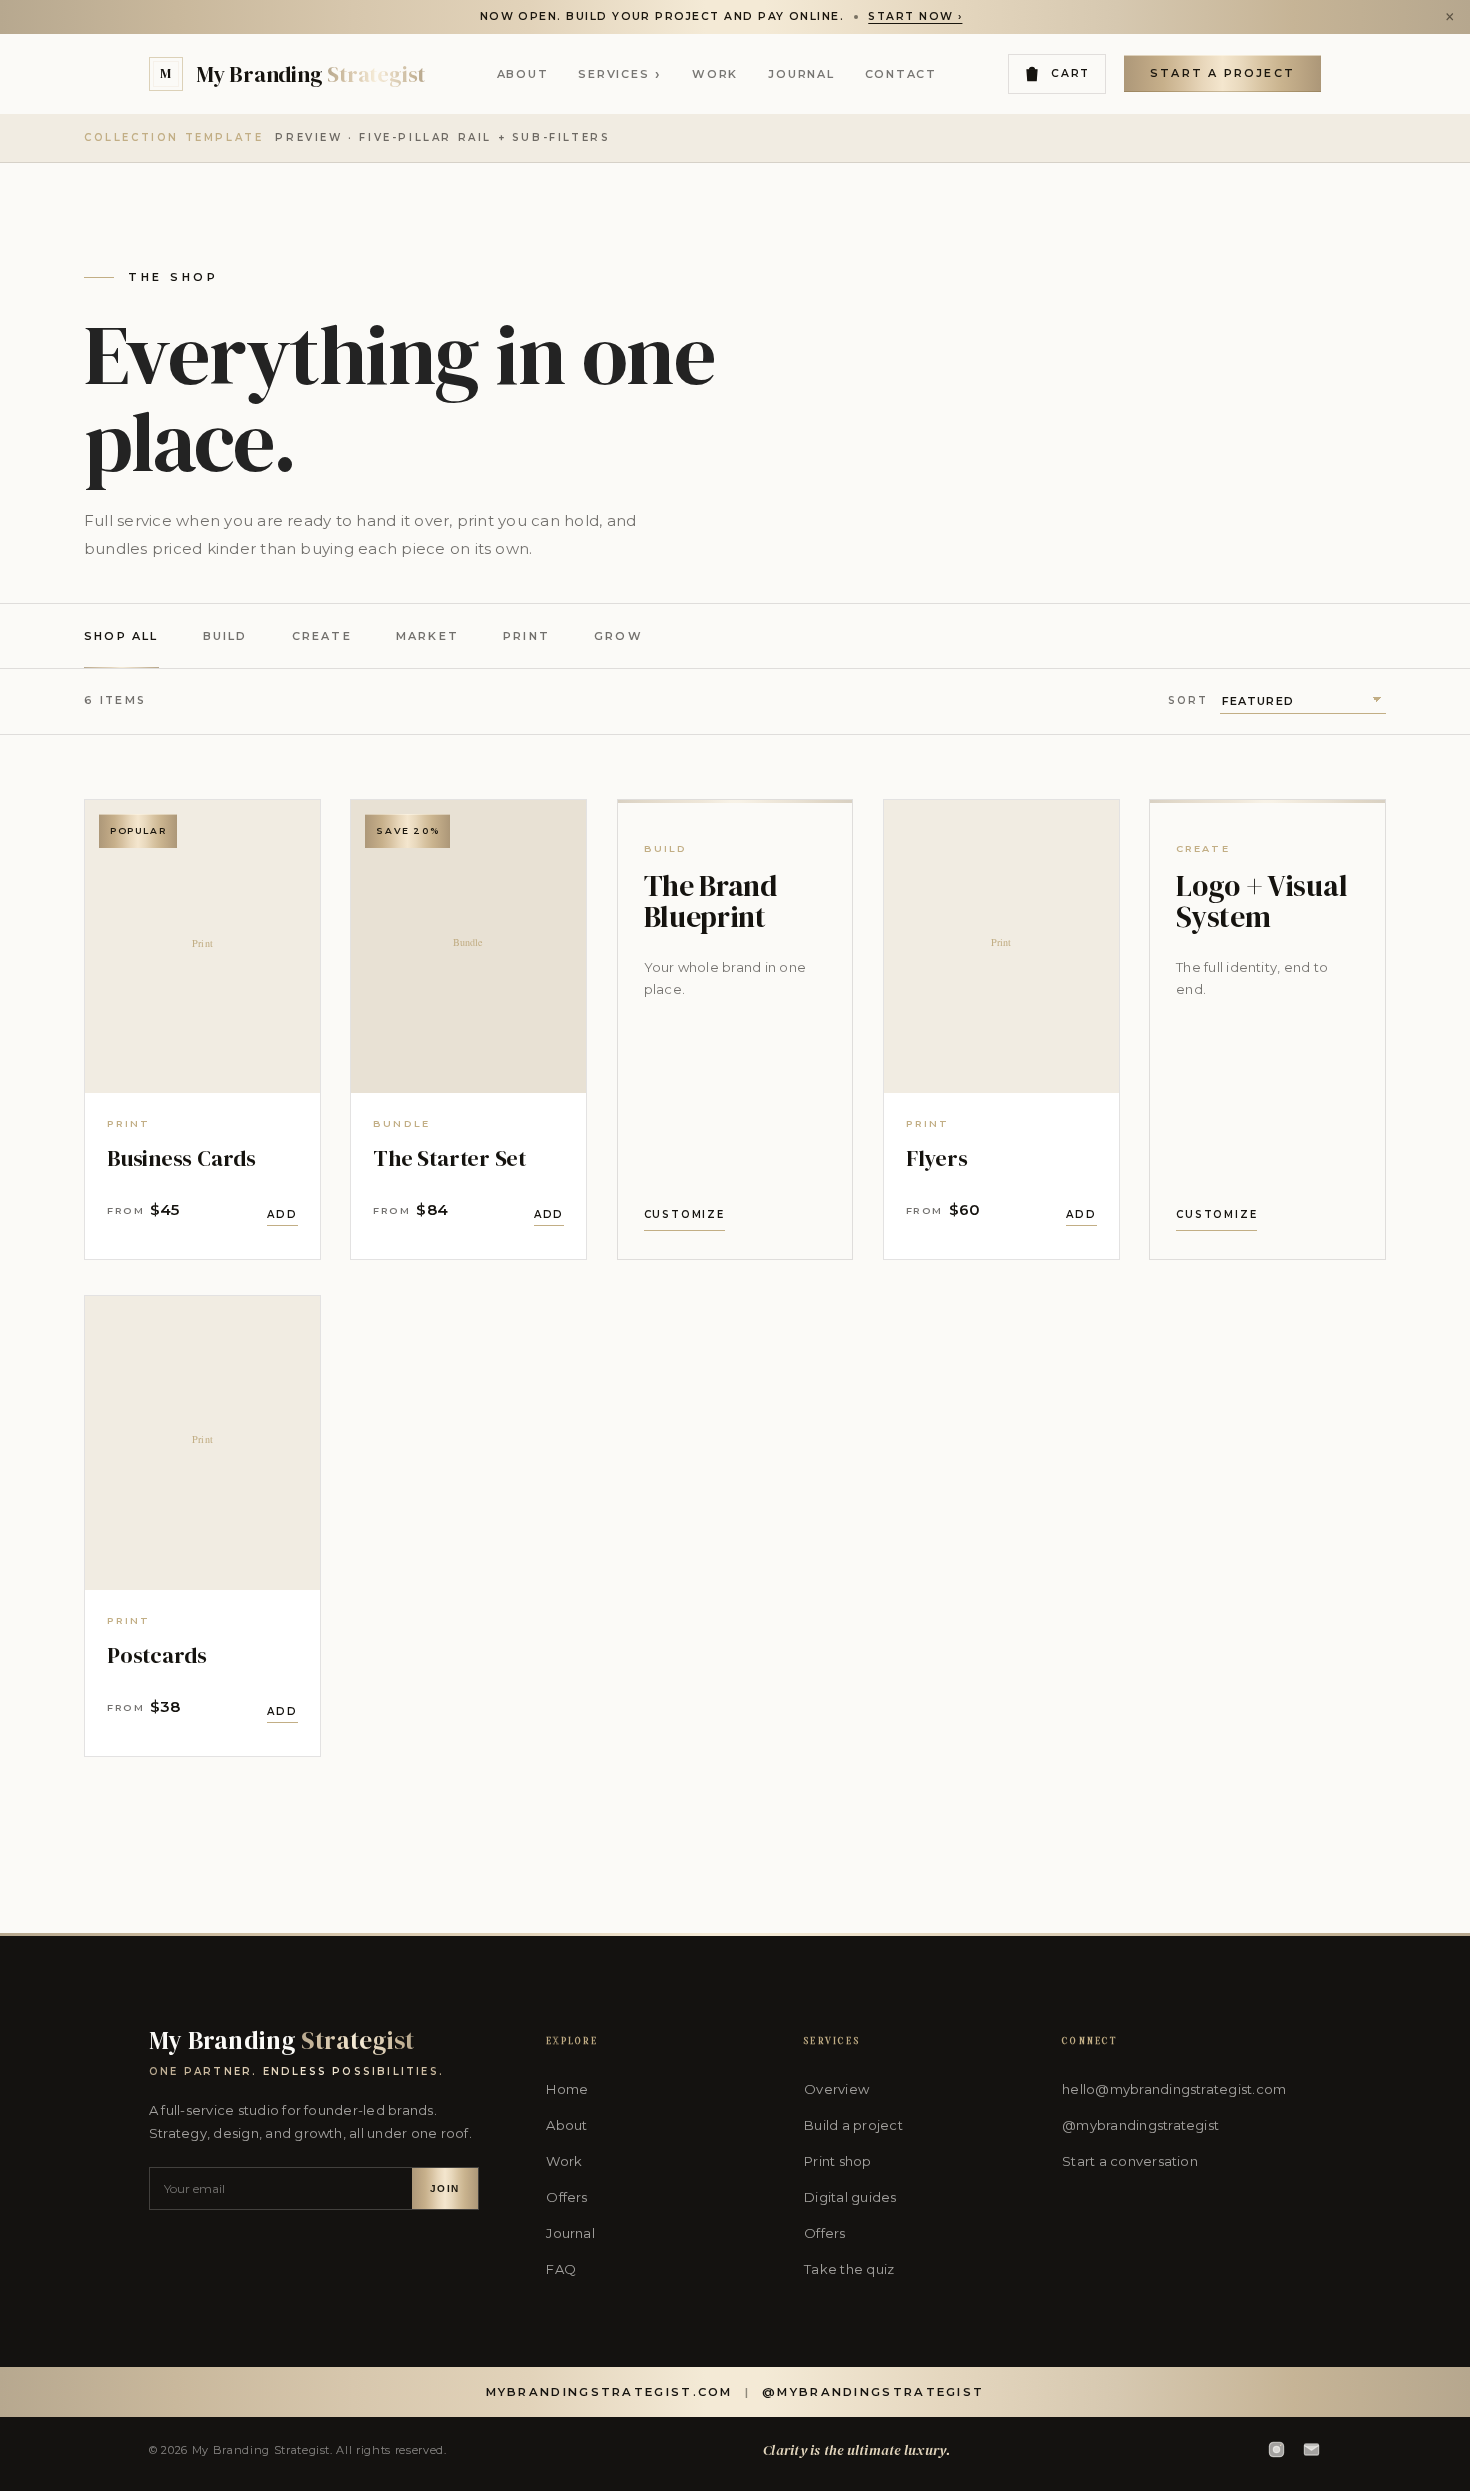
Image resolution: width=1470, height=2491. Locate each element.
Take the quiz (849, 2269)
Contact (901, 74)
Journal (801, 74)
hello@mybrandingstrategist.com (1174, 2089)
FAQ (561, 2269)
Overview (836, 2089)
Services (620, 74)
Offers (566, 2197)
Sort (1188, 700)
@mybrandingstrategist (1140, 2125)
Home (567, 2089)
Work (715, 74)
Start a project (1222, 73)
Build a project (853, 2125)
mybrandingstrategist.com (609, 2392)
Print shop (837, 2161)
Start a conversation (1130, 2161)
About (523, 74)
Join (445, 2188)
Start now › (915, 16)
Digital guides (850, 2197)
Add (282, 1214)
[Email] (1311, 2449)
